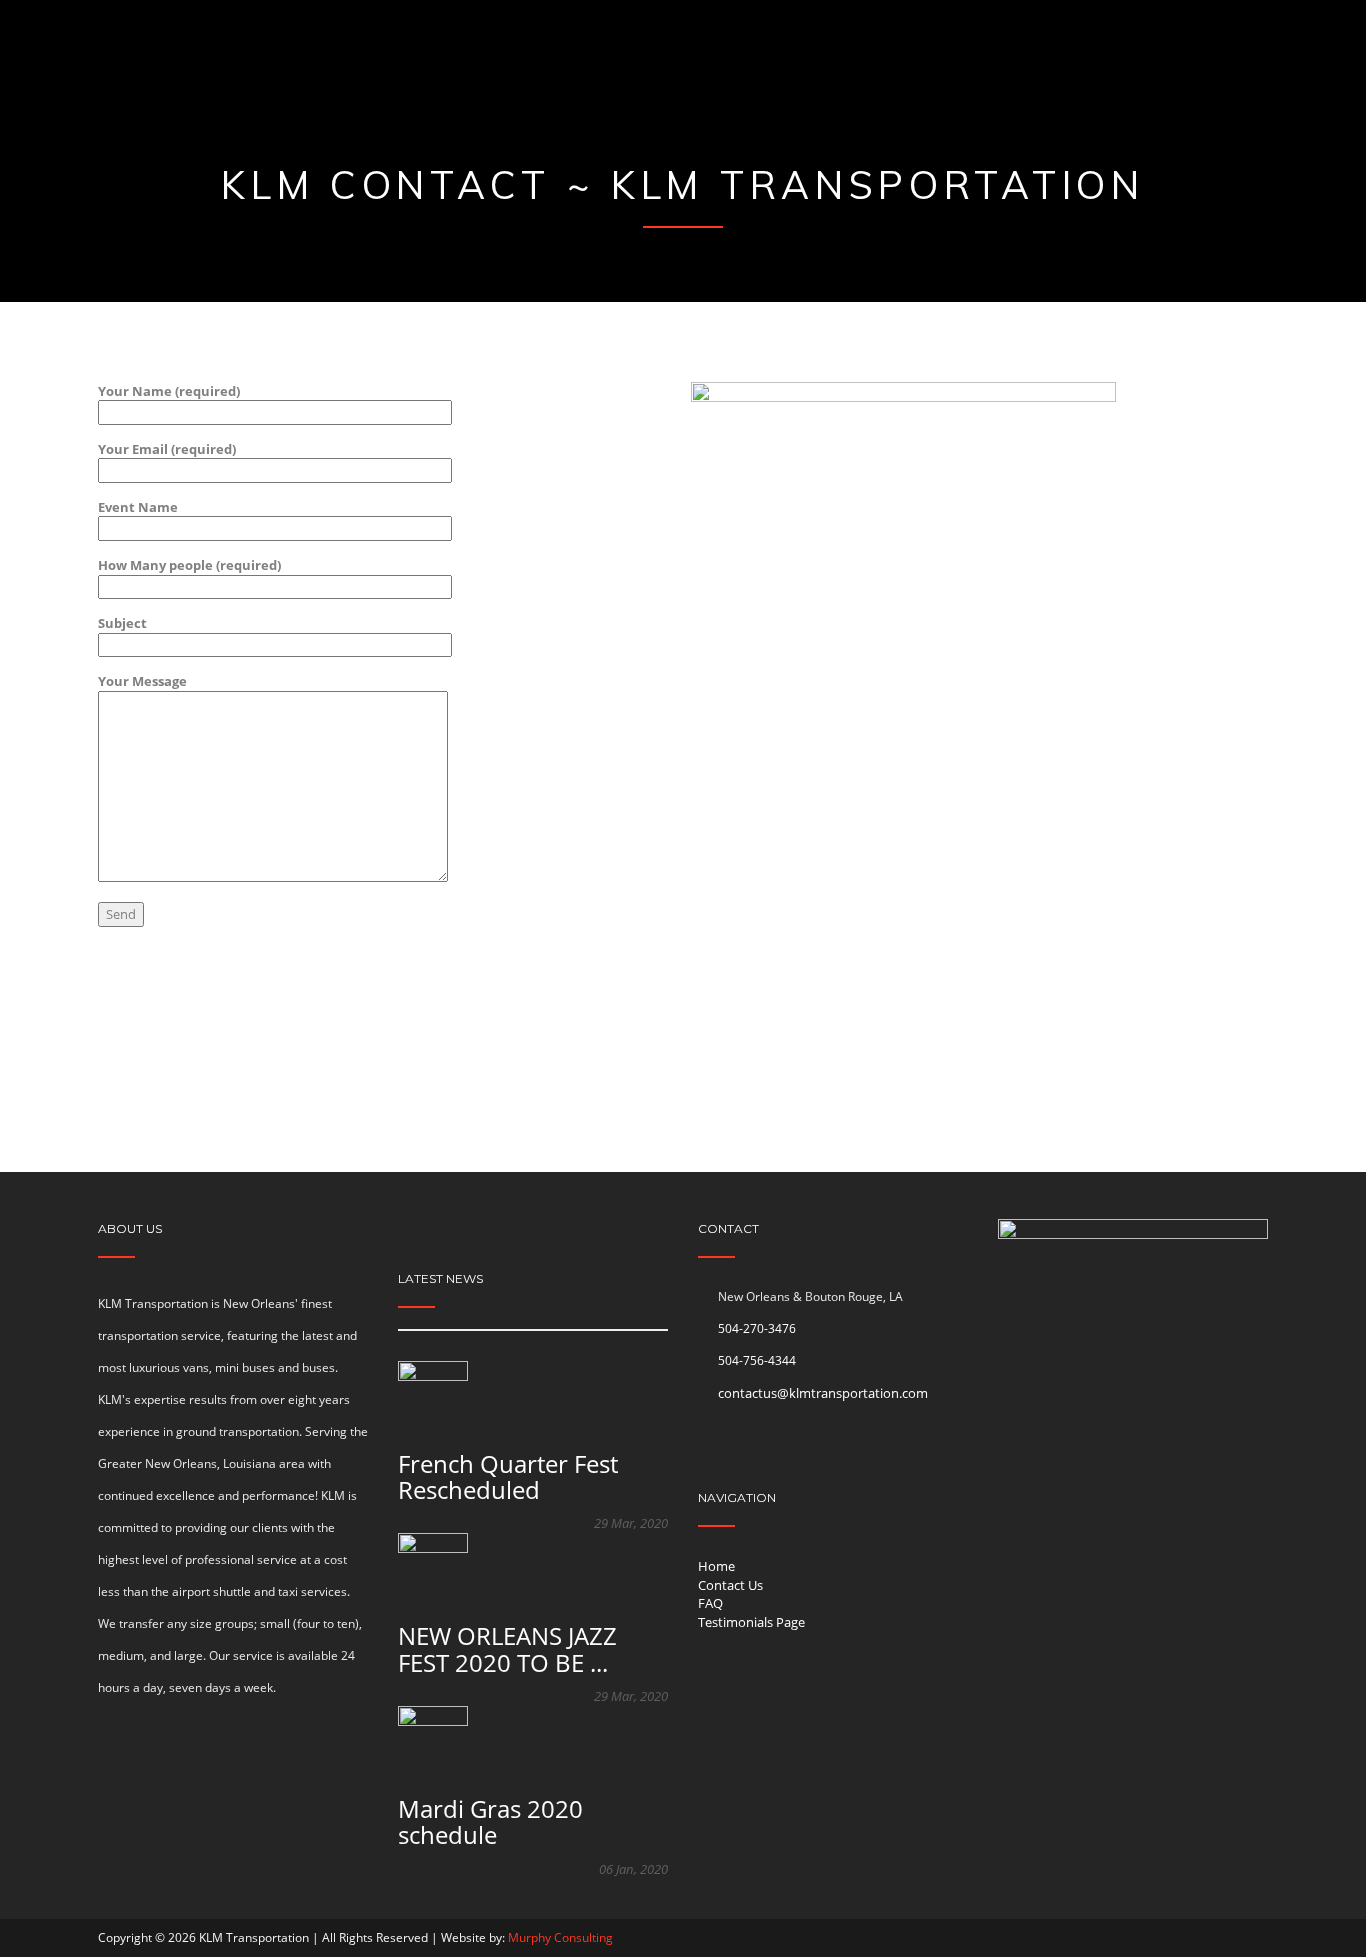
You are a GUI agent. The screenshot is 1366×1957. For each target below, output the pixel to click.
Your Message (142, 681)
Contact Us (730, 1585)
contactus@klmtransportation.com (823, 1393)
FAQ (710, 1603)
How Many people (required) (189, 565)
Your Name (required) (169, 391)
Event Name (138, 507)
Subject (122, 623)
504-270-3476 (757, 1328)
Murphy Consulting (560, 1937)
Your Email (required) (167, 449)
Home (716, 1566)
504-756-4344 (757, 1360)
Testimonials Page (751, 1622)
